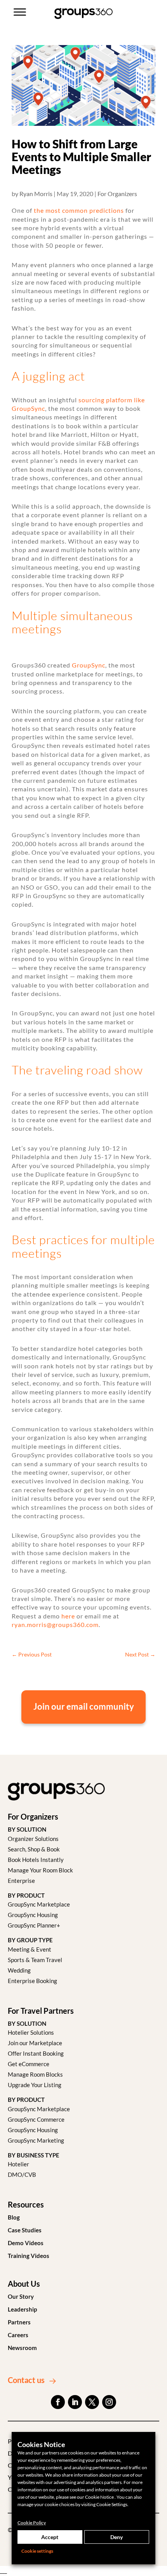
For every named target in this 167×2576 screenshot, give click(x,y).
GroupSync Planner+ (34, 1925)
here (68, 1616)
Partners (19, 2322)
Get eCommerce (29, 2064)
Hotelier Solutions (31, 2032)
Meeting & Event (30, 1949)
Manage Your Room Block (40, 1870)
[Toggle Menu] (20, 12)
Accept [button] (50, 2537)
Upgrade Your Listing (35, 2085)
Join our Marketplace (35, 2043)
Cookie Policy (32, 2523)
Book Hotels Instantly (36, 1860)
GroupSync (89, 665)
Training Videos (29, 2256)
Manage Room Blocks (35, 2074)
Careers (18, 2335)
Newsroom (22, 2348)
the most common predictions (79, 210)
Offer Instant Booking (36, 2053)
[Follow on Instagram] (109, 2402)
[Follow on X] (92, 2402)
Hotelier (18, 2164)
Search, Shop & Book (34, 1849)
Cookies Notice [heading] (41, 2444)
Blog (14, 2217)
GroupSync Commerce (36, 2119)
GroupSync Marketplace (39, 1904)
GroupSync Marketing (36, 2140)
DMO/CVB (22, 2174)
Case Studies (25, 2230)
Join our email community (84, 1707)
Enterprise (21, 1881)
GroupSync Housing (33, 1915)
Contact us (26, 2380)
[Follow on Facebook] (58, 2402)
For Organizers (117, 194)
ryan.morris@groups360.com (55, 1624)
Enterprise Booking (32, 1981)
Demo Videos (26, 2243)
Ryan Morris (36, 194)
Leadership (22, 2309)
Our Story (21, 2296)
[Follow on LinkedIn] (75, 2402)
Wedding (19, 1970)
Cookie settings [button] (37, 2551)
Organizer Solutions (33, 1839)
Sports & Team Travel (35, 1960)
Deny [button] (117, 2537)
